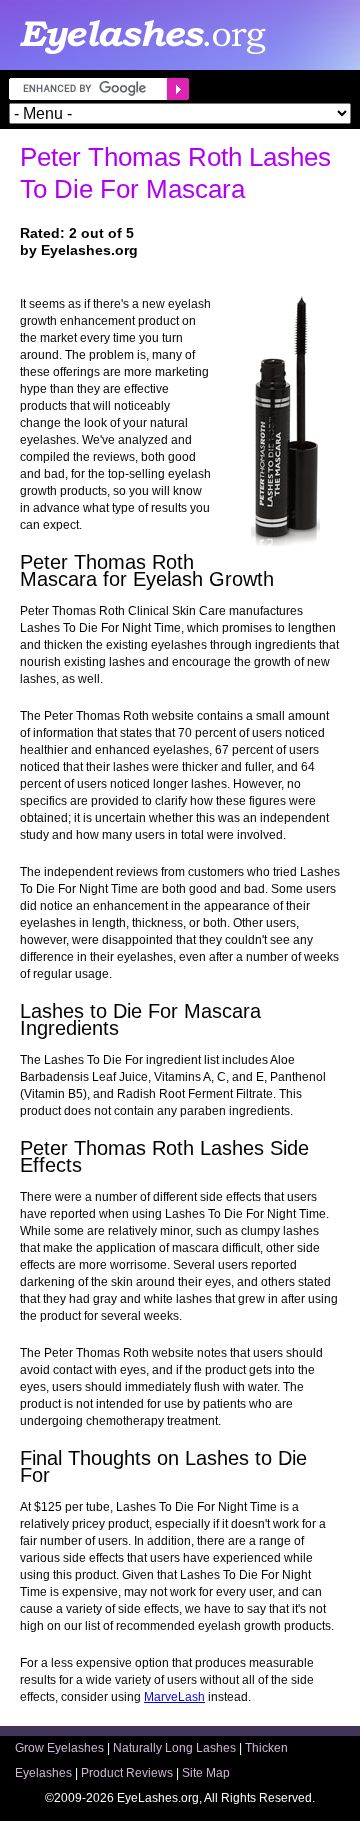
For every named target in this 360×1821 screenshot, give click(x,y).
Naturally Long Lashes (174, 1748)
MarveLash (174, 1697)
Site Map (206, 1773)
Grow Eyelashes (59, 1748)
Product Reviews (127, 1773)
